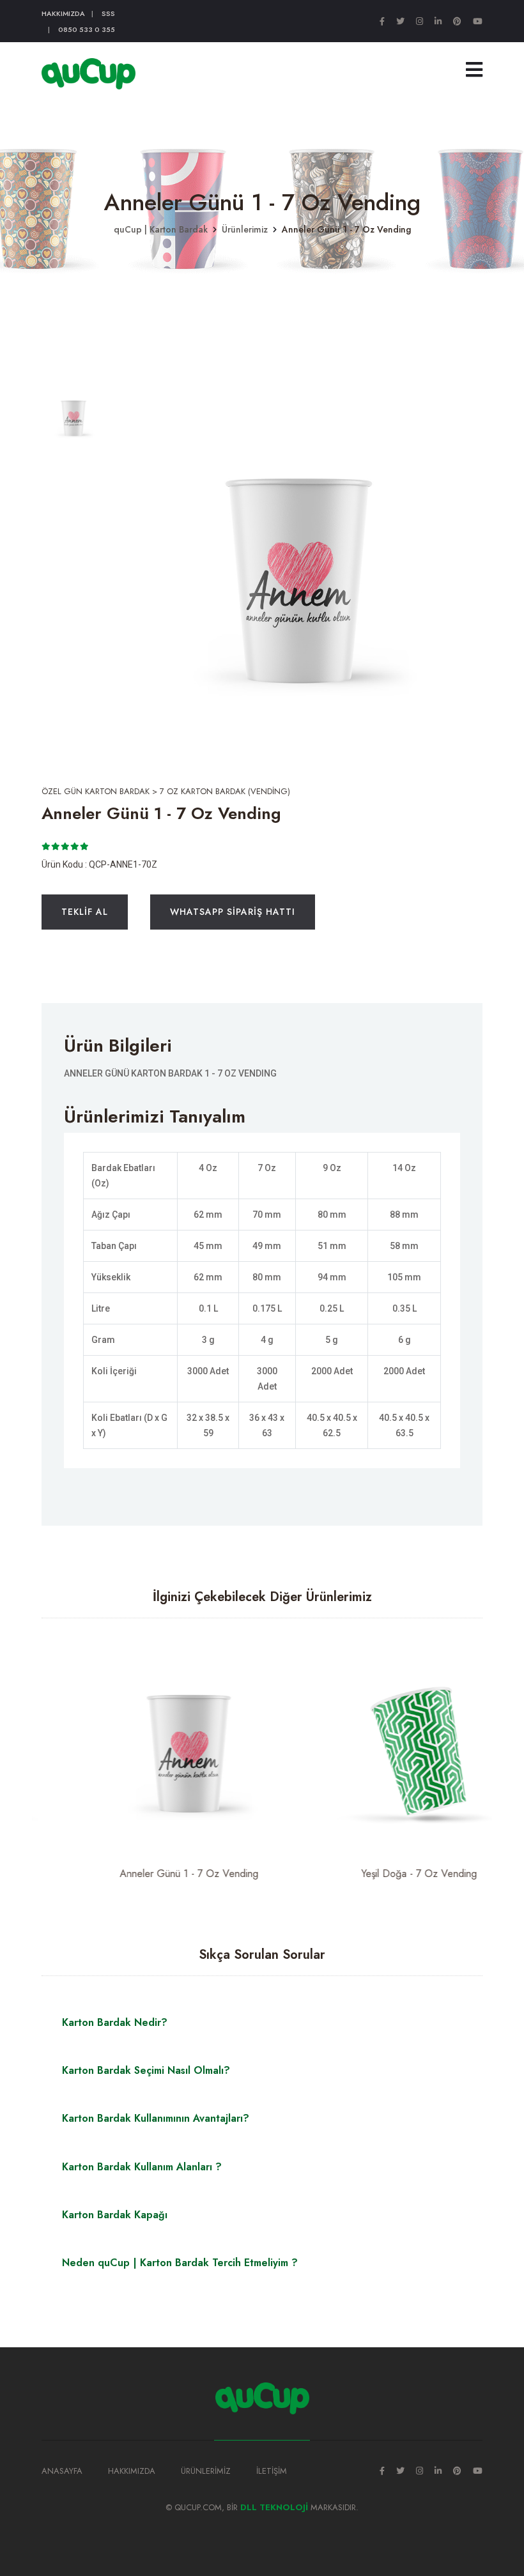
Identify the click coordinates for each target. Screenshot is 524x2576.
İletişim (272, 2471)
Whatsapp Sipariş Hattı (233, 912)
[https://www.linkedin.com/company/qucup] (438, 21)
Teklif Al (85, 912)
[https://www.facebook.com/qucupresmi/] (382, 21)
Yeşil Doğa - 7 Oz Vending (377, 1874)
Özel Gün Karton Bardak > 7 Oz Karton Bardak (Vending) (166, 791)
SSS (108, 13)
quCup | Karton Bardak (161, 229)
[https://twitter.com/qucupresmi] (400, 21)
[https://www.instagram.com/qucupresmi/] (420, 21)
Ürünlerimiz (245, 229)
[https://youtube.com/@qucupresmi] (478, 21)
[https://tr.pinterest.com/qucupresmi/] (457, 21)
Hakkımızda (63, 13)
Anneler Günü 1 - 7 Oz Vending (147, 1874)
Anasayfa (62, 2471)
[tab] (73, 416)
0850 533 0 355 (87, 29)
